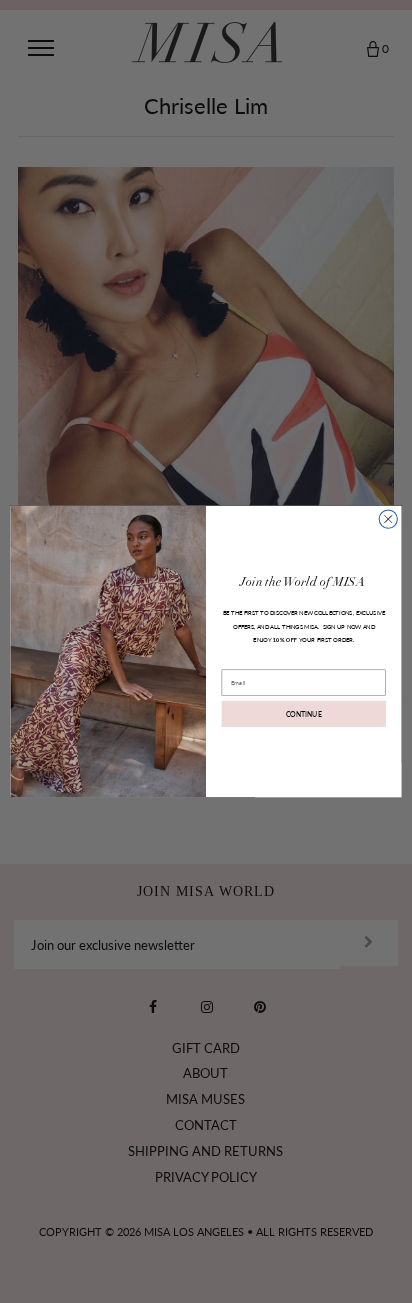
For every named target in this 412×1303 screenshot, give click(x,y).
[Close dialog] (388, 519)
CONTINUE (304, 714)
